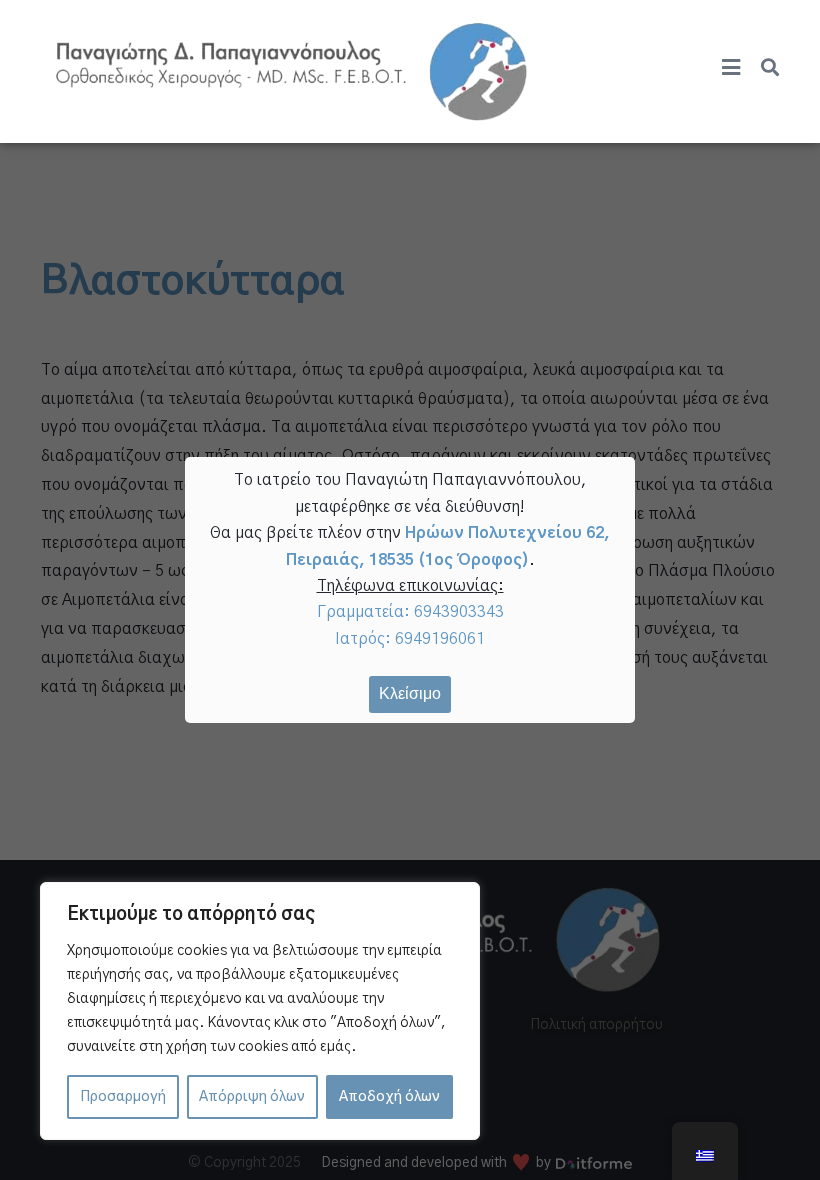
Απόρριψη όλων (252, 1097)
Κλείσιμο (410, 693)
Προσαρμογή (123, 1097)
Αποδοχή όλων (389, 1097)
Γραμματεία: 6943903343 (410, 612)
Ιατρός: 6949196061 (410, 639)
